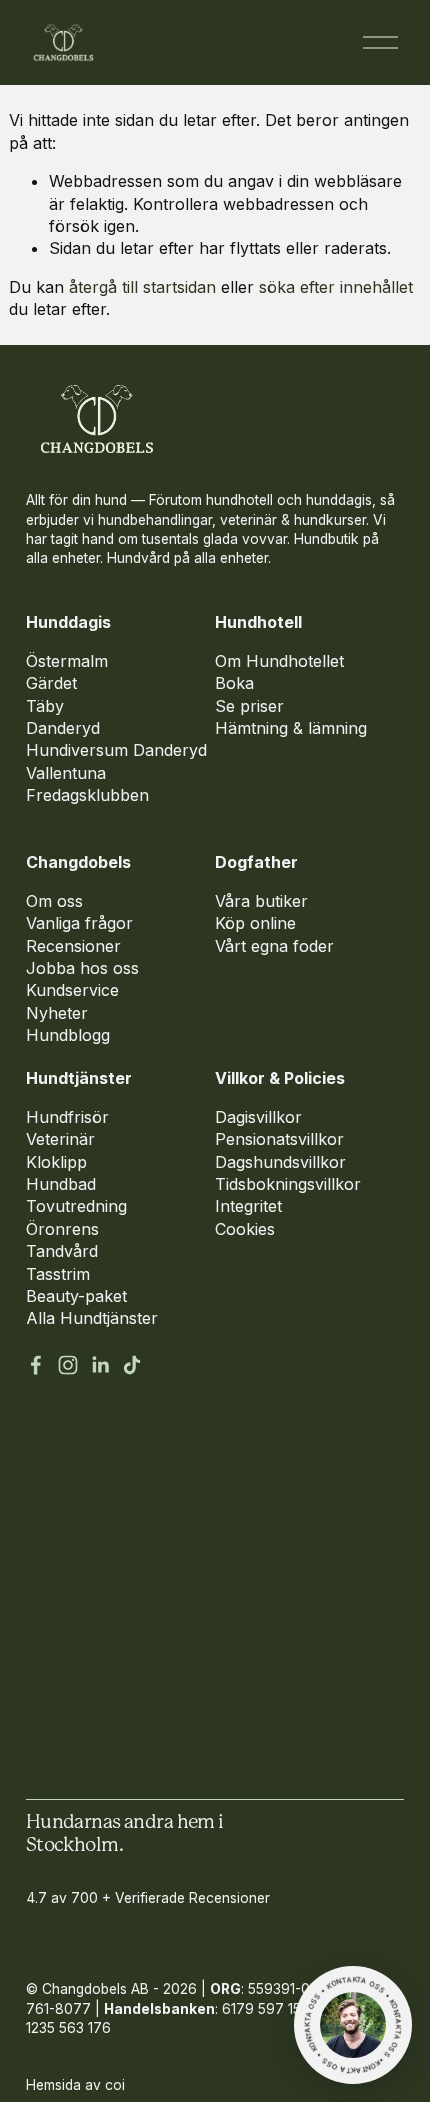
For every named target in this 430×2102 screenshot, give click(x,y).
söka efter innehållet (336, 287)
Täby (45, 706)
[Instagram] (68, 1365)
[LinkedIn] (100, 1365)
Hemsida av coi (75, 2085)
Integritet (248, 1206)
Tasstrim (58, 1274)
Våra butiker (261, 901)
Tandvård (62, 1251)
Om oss (54, 901)
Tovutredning (76, 1206)
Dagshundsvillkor (280, 1162)
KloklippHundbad (61, 1173)
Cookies (245, 1229)
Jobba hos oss (82, 968)
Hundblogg (68, 1035)
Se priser (249, 706)
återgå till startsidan (142, 287)
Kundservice (72, 990)
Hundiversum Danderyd (116, 750)
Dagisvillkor (258, 1117)
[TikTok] (132, 1365)
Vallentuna (66, 773)
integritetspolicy (97, 1760)
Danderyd (63, 728)
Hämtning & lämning (291, 728)
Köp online (255, 923)
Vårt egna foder (274, 946)
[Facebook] (36, 1365)
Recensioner (73, 946)
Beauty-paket (76, 1296)
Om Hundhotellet (279, 661)
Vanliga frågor (79, 923)
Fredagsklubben (87, 795)
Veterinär (60, 1139)
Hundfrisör (67, 1117)
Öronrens (62, 1229)
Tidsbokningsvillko (284, 1184)
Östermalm (67, 661)
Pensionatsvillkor (279, 1139)
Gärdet (51, 683)
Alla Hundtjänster (92, 1318)
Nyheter (57, 1013)
